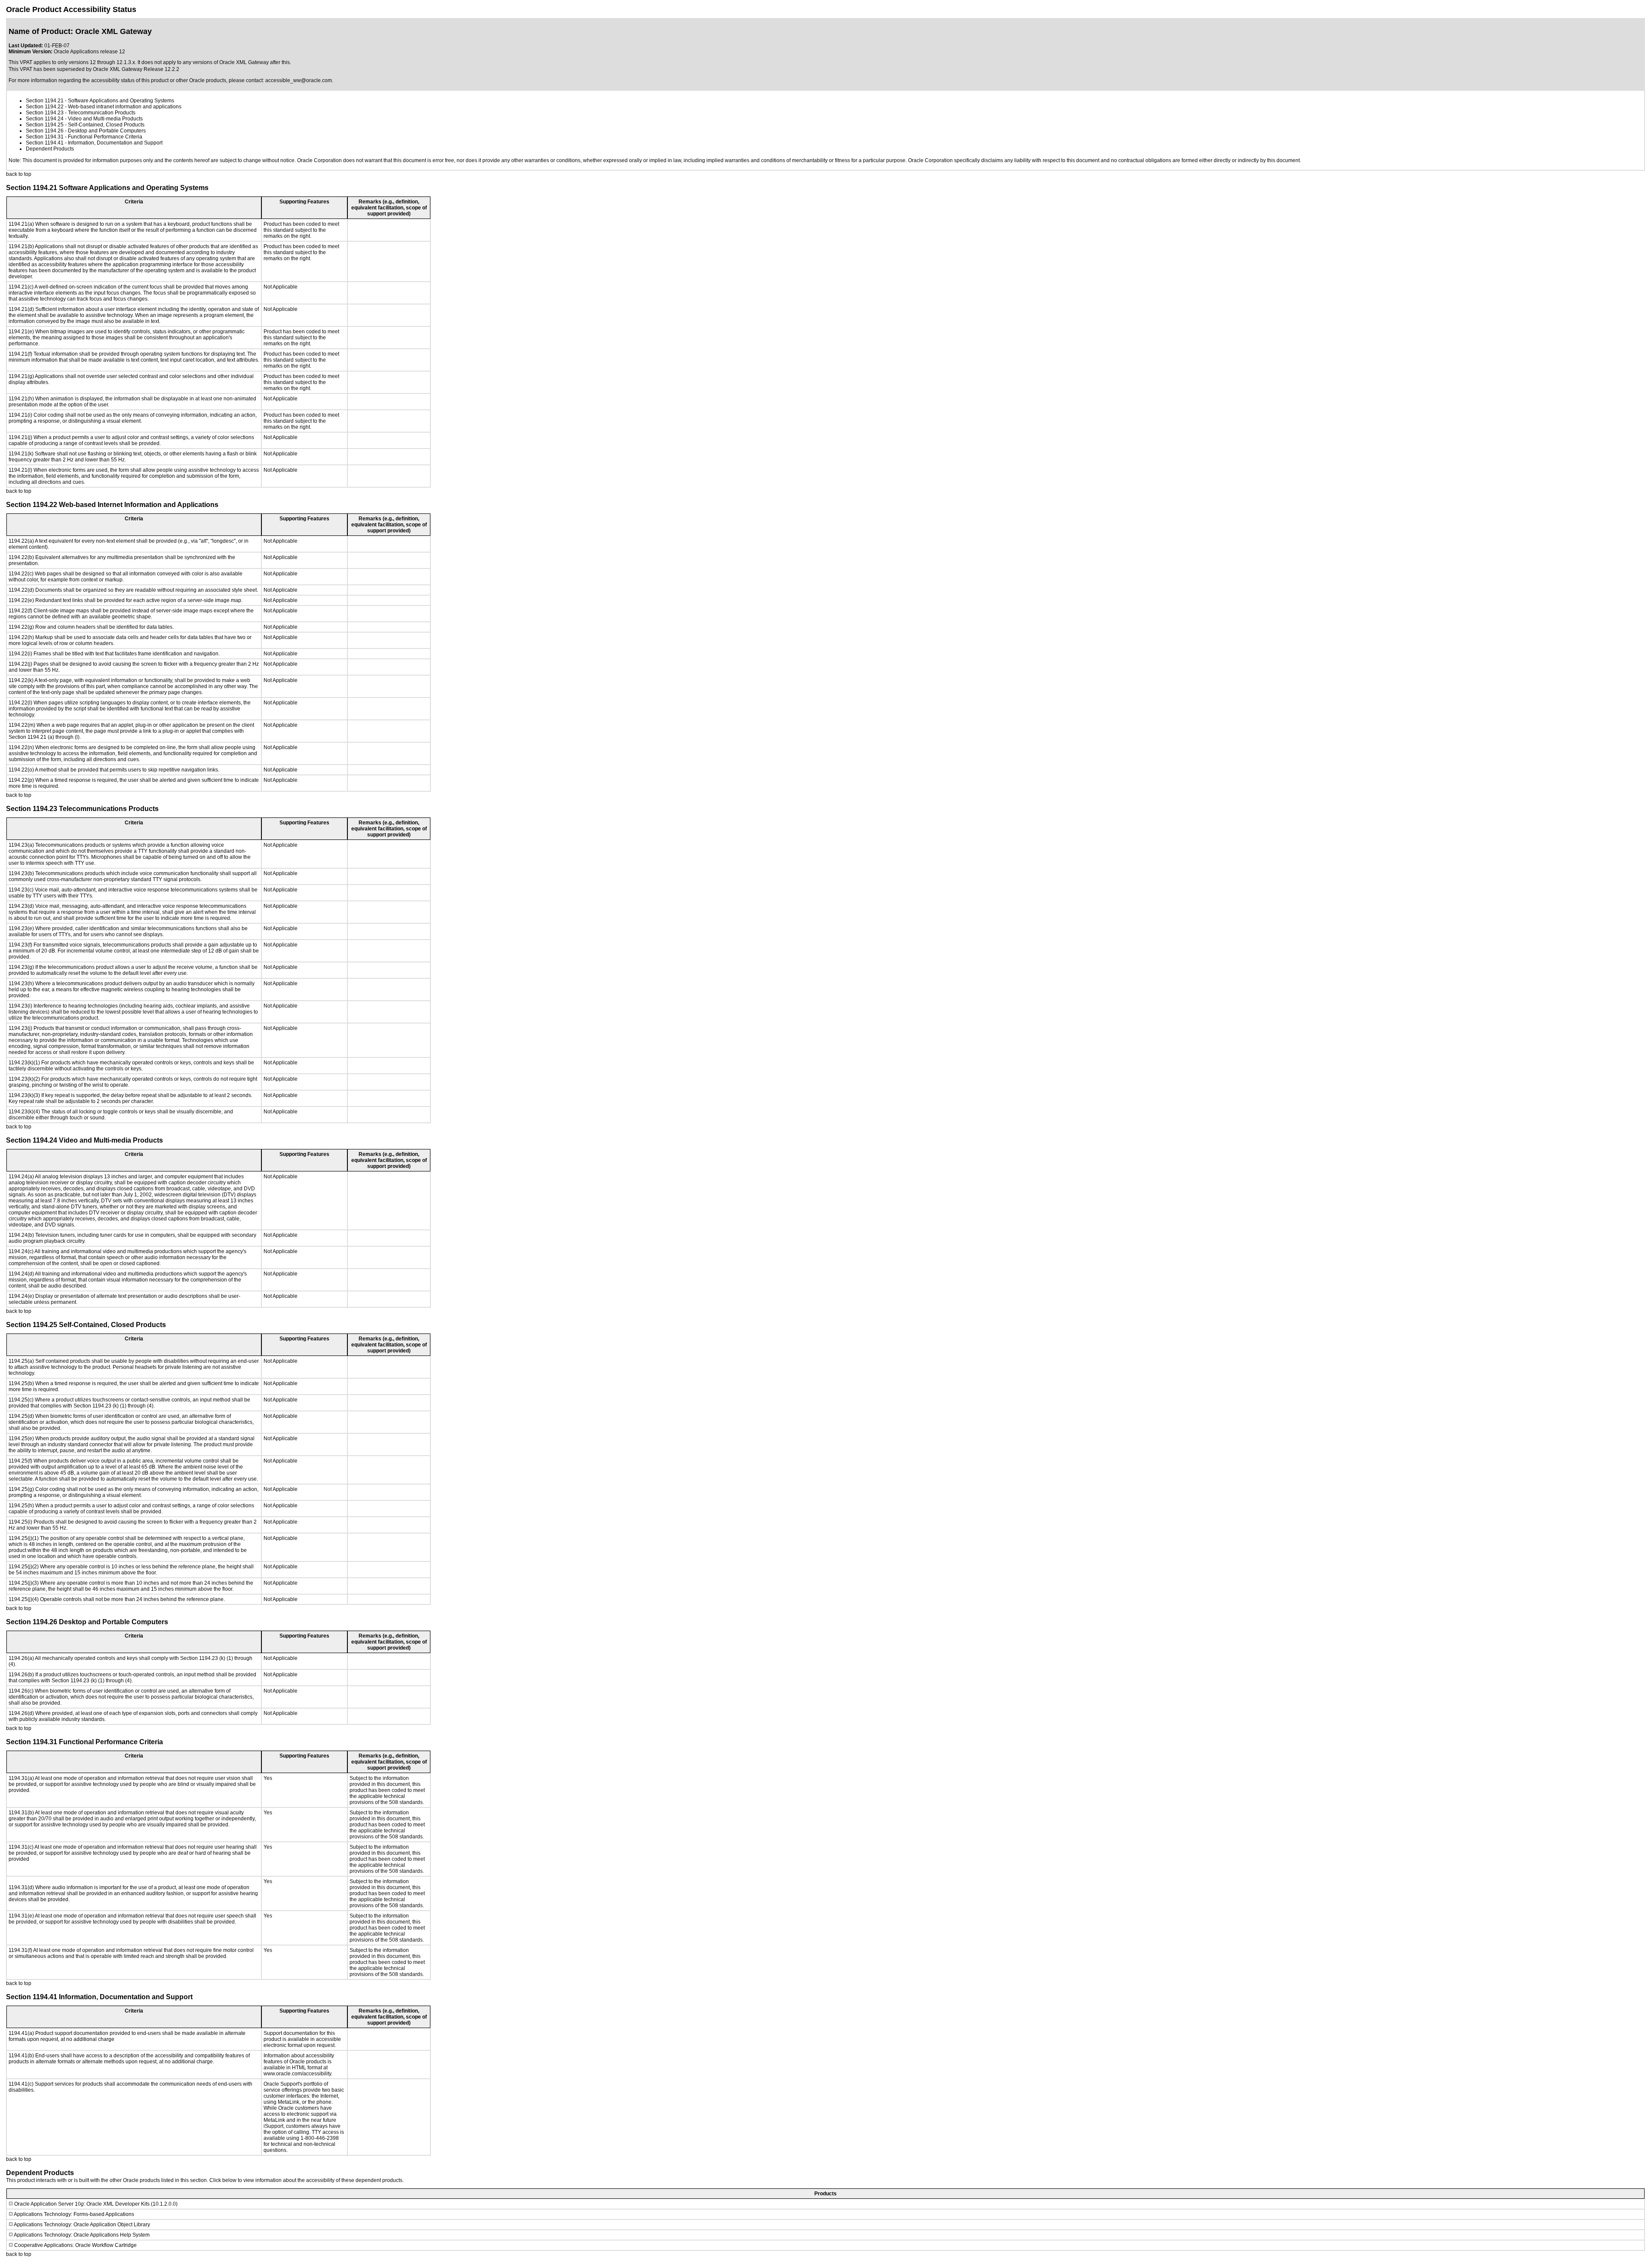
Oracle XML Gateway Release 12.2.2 (136, 69)
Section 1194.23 (45, 113)
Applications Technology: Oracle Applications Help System (82, 2235)
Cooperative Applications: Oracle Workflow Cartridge (75, 2245)
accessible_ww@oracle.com (299, 80)
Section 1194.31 (45, 137)
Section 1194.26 (45, 131)
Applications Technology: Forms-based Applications (74, 2214)
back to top (19, 174)
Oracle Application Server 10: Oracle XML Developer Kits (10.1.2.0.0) (96, 2204)
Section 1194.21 (45, 101)
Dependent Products (50, 149)
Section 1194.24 (45, 119)
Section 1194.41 (45, 143)
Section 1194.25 (45, 125)
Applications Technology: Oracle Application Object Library (82, 2225)
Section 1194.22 (45, 107)
